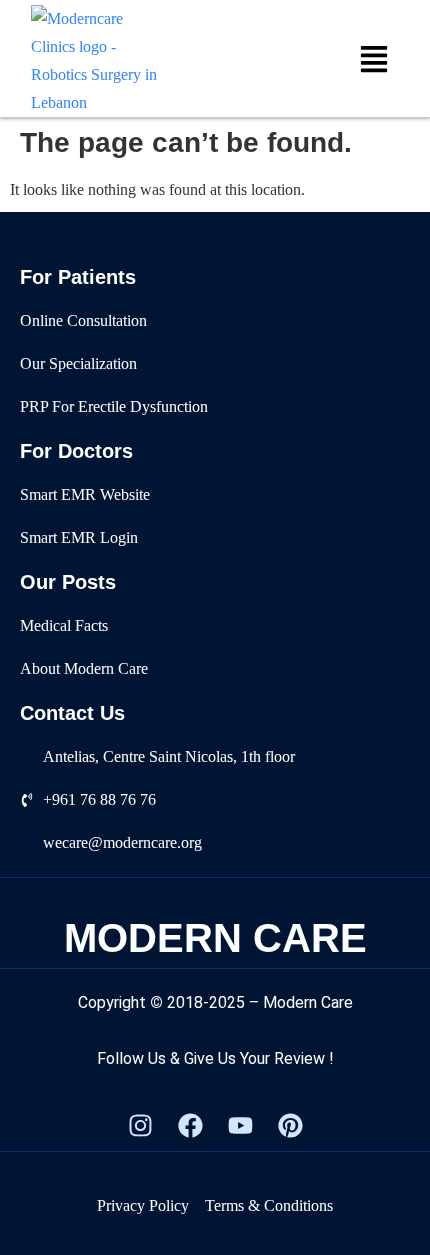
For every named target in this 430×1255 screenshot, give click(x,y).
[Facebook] (190, 1126)
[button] (374, 61)
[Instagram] (140, 1126)
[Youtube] (240, 1126)
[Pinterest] (290, 1126)
